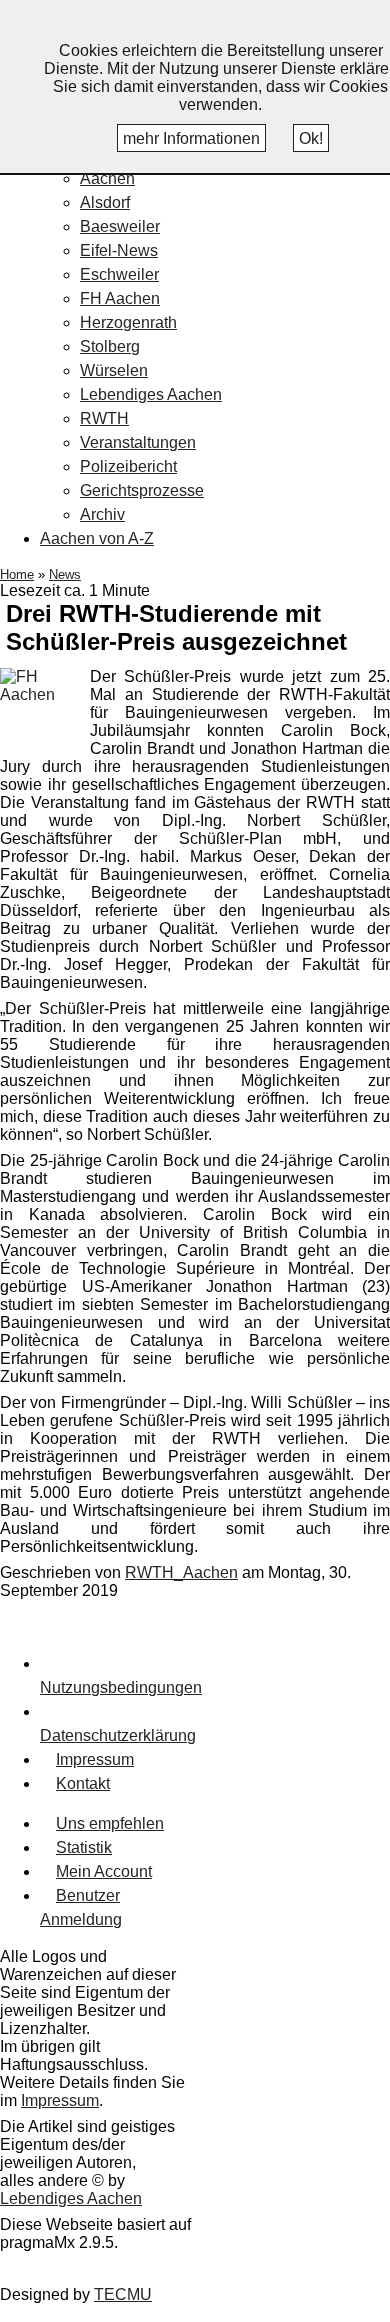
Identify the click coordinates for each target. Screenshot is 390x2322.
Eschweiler (119, 274)
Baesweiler (120, 226)
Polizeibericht (128, 466)
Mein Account (104, 1871)
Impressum (95, 1759)
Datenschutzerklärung (118, 1735)
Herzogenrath (128, 322)
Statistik (84, 1847)
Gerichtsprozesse (142, 490)
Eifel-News (119, 250)
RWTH (104, 418)
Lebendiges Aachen (151, 394)
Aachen (107, 178)
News (65, 574)
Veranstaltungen (138, 442)
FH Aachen (120, 298)
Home (17, 574)
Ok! (311, 138)
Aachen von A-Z (97, 538)
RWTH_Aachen (181, 1572)
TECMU (123, 2294)
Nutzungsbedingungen (121, 1687)
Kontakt (83, 1783)
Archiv (102, 514)
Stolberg (110, 346)
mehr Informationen (191, 138)
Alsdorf (105, 202)
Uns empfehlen (110, 1823)
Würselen (114, 370)
